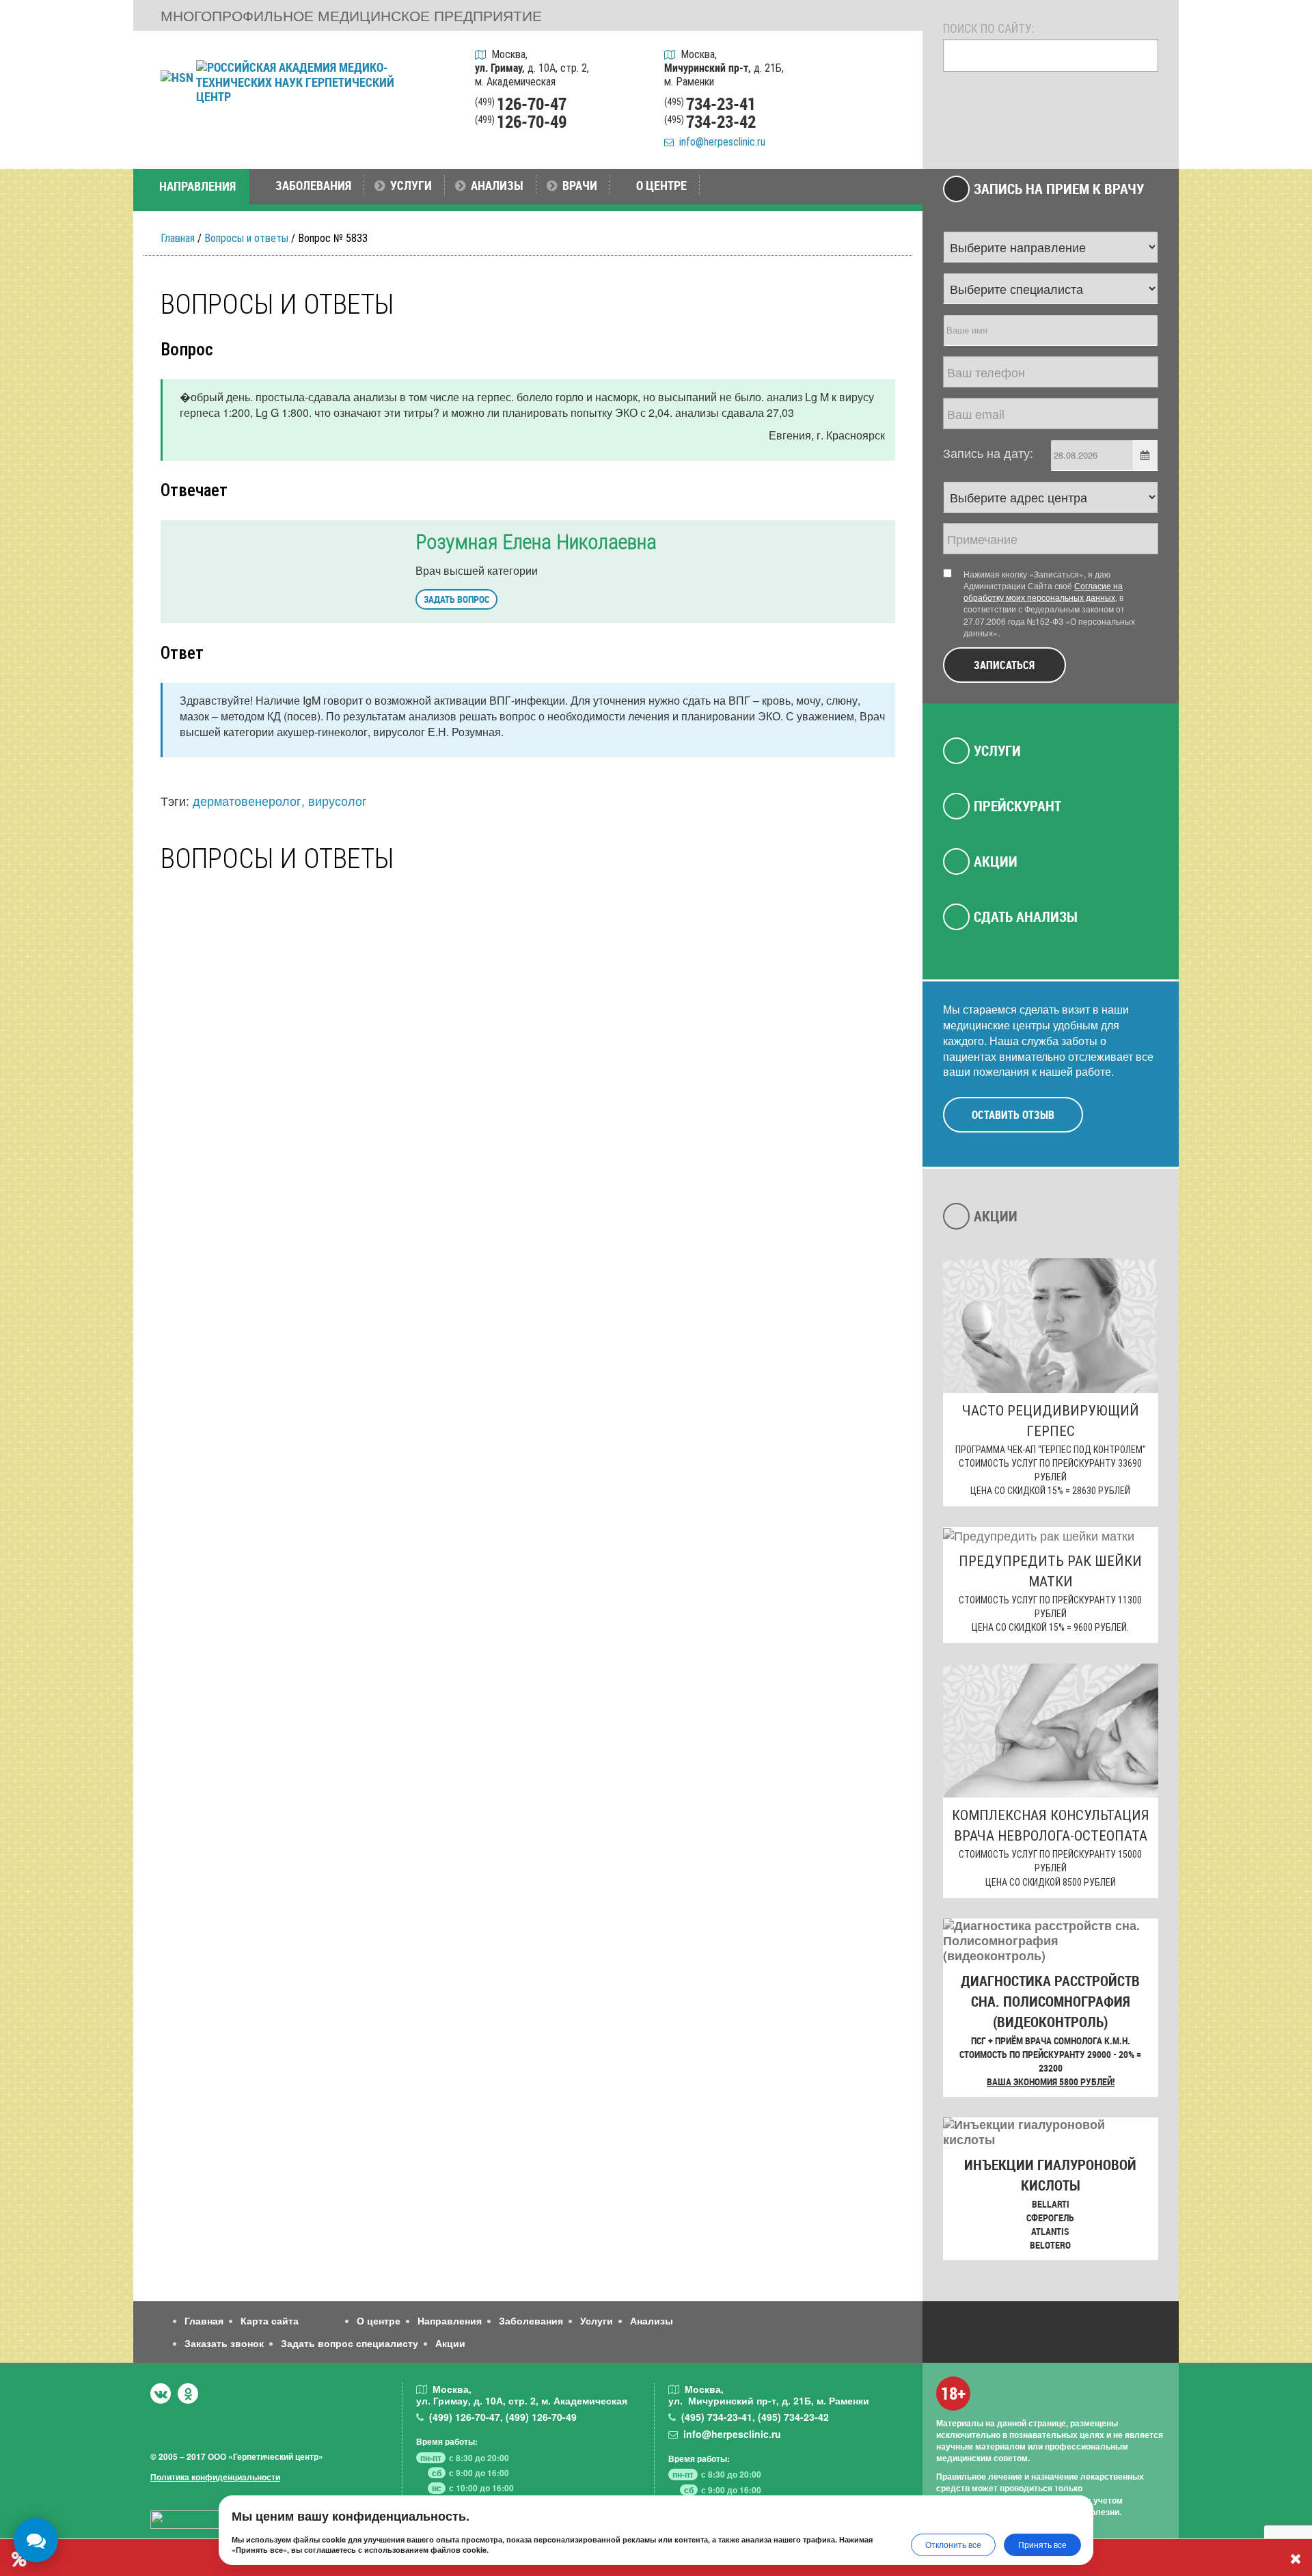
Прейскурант (1017, 806)
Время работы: (447, 2441)
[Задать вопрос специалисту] (894, 96)
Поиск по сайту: (989, 28)
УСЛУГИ (411, 185)
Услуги (997, 750)
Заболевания (531, 2320)
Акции (996, 861)
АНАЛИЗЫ (497, 185)
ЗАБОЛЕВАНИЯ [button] (313, 185)
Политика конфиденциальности (215, 2477)
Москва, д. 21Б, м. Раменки (724, 68)
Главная (178, 238)
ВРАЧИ (580, 185)
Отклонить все (953, 2544)
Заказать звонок (224, 2343)
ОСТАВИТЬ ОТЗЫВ (1013, 1114)
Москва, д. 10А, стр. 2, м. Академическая (532, 68)
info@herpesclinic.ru (720, 142)
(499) (465, 2417)
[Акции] (894, 131)
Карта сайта (270, 2320)
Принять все (1042, 2544)
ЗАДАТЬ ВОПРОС (456, 599)
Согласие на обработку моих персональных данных (1043, 591)
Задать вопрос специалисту (350, 2343)
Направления (450, 2320)
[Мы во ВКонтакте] (161, 2394)
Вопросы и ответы (246, 238)
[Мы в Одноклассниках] (188, 2394)
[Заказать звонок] (894, 61)
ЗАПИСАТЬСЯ (1004, 665)
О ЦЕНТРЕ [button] (661, 185)
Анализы (652, 2320)
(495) (717, 2417)
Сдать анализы (1026, 917)
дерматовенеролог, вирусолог (280, 800)
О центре (379, 2320)
